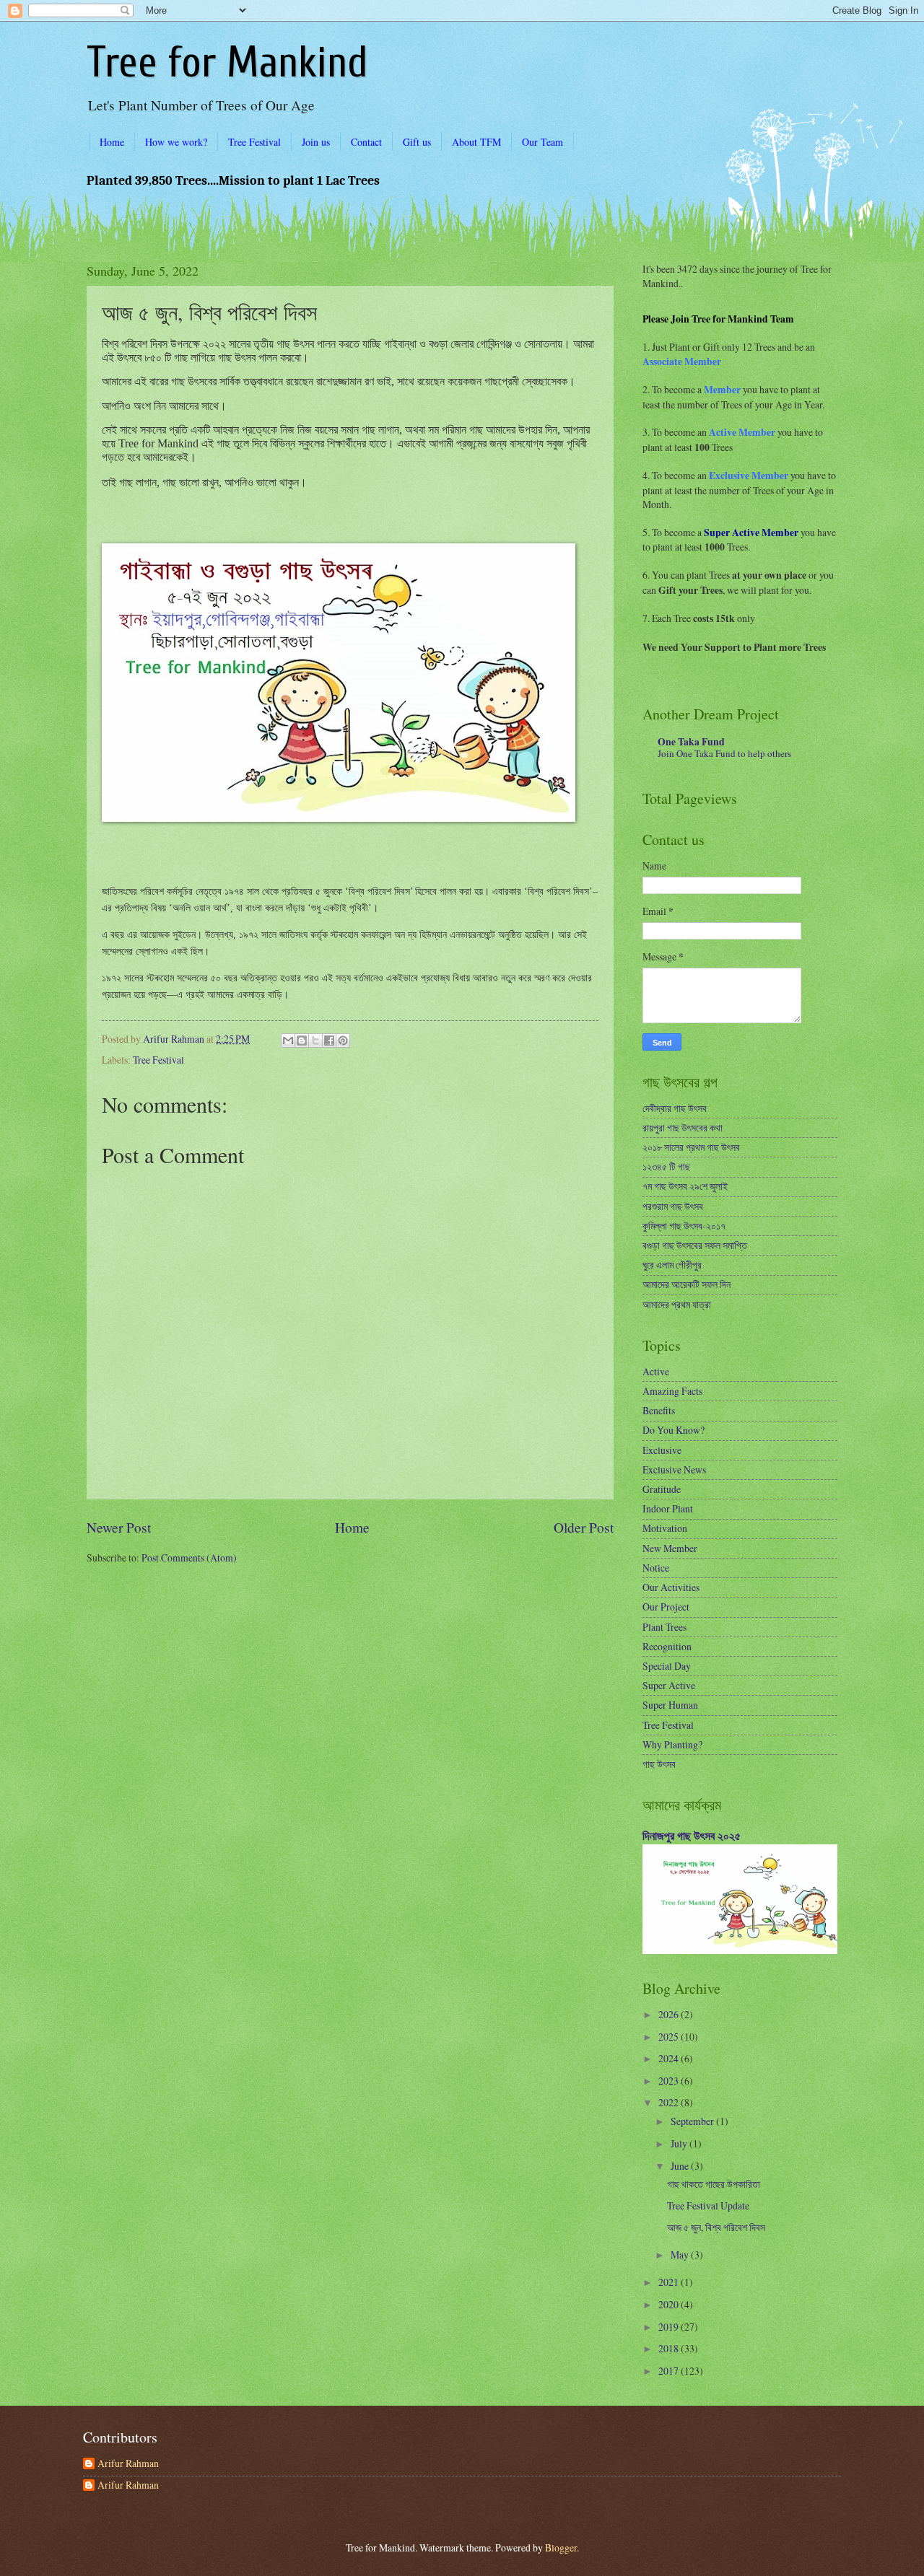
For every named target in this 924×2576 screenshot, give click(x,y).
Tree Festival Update (708, 2205)
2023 (670, 2081)
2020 (670, 2304)
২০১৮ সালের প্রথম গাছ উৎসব (691, 1147)
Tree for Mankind (227, 63)
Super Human (670, 1705)
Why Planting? (672, 1744)
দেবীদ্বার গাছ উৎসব (675, 1108)
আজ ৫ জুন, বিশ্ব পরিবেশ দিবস (716, 2227)
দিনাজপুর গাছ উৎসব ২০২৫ (692, 1836)
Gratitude (662, 1489)
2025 (670, 2037)
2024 (670, 2058)
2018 (670, 2348)
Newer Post (119, 1527)
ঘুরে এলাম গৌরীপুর (672, 1265)
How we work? (176, 142)
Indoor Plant (668, 1508)
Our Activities (671, 1587)
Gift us (417, 142)
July (680, 2143)
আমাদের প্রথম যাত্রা (677, 1304)
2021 (670, 2282)
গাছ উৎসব (659, 1764)
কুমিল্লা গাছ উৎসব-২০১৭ (684, 1226)
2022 (670, 2102)
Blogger (561, 2547)
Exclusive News (674, 1469)
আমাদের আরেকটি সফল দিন (687, 1284)
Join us (316, 142)
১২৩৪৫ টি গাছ (666, 1166)
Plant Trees (664, 1627)
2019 (670, 2327)
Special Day (667, 1666)
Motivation (665, 1528)
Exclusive (662, 1450)
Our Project (666, 1607)
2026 (670, 2014)
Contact (366, 142)
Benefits (659, 1410)
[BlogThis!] (302, 1041)
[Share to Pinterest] (343, 1041)
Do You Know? (674, 1430)
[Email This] (288, 1041)
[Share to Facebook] (329, 1041)
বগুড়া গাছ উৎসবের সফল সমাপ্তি (695, 1245)
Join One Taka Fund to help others (724, 753)
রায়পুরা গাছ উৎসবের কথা (683, 1127)
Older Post (584, 1527)
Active (656, 1371)
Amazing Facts (672, 1391)
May (681, 2255)
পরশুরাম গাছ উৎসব (673, 1206)
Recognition (667, 1646)
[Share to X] (315, 1041)
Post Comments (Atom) (189, 1558)
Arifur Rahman (128, 2464)
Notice (656, 1568)
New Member (670, 1548)
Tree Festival (254, 142)
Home (112, 142)
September (693, 2121)
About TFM (476, 142)
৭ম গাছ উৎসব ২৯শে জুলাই (685, 1186)
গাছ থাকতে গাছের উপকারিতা (714, 2184)
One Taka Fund (691, 742)
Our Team (542, 142)
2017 (670, 2371)
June (681, 2166)
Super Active (669, 1685)
